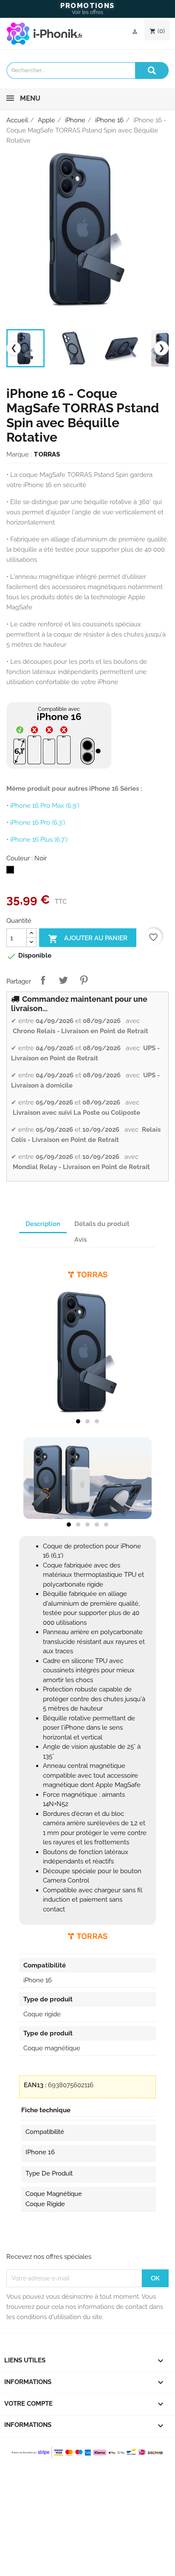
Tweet (63, 980)
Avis (80, 1240)
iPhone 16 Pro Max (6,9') (45, 806)
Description (43, 1224)
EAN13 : (35, 2085)
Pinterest (84, 980)
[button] (78, 1421)
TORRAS (47, 454)
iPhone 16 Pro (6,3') (38, 823)
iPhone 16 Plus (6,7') (39, 840)
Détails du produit (102, 1224)
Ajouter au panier (88, 939)
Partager (43, 980)
